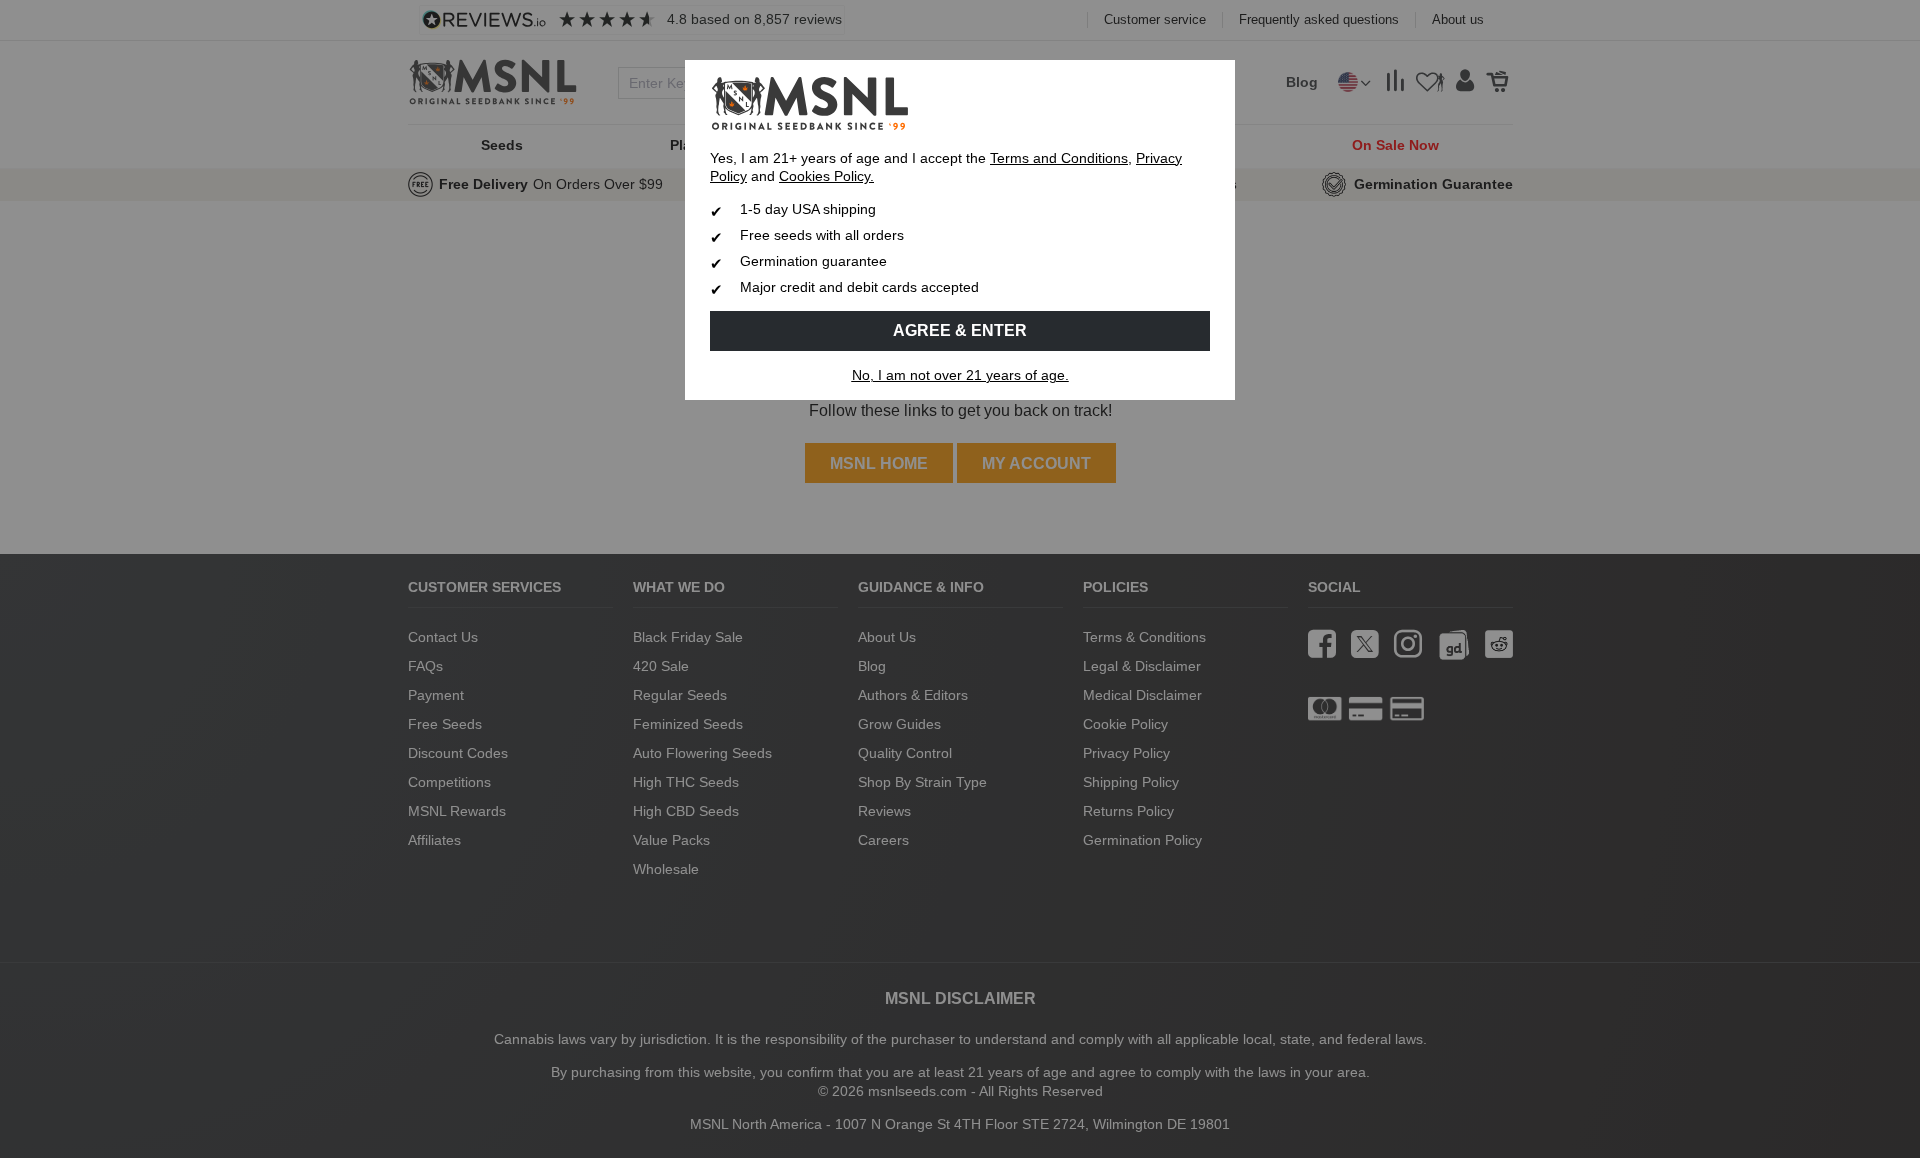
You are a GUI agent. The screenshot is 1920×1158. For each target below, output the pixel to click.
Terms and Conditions (1059, 158)
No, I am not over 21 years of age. (960, 375)
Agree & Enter (960, 330)
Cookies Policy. (826, 176)
